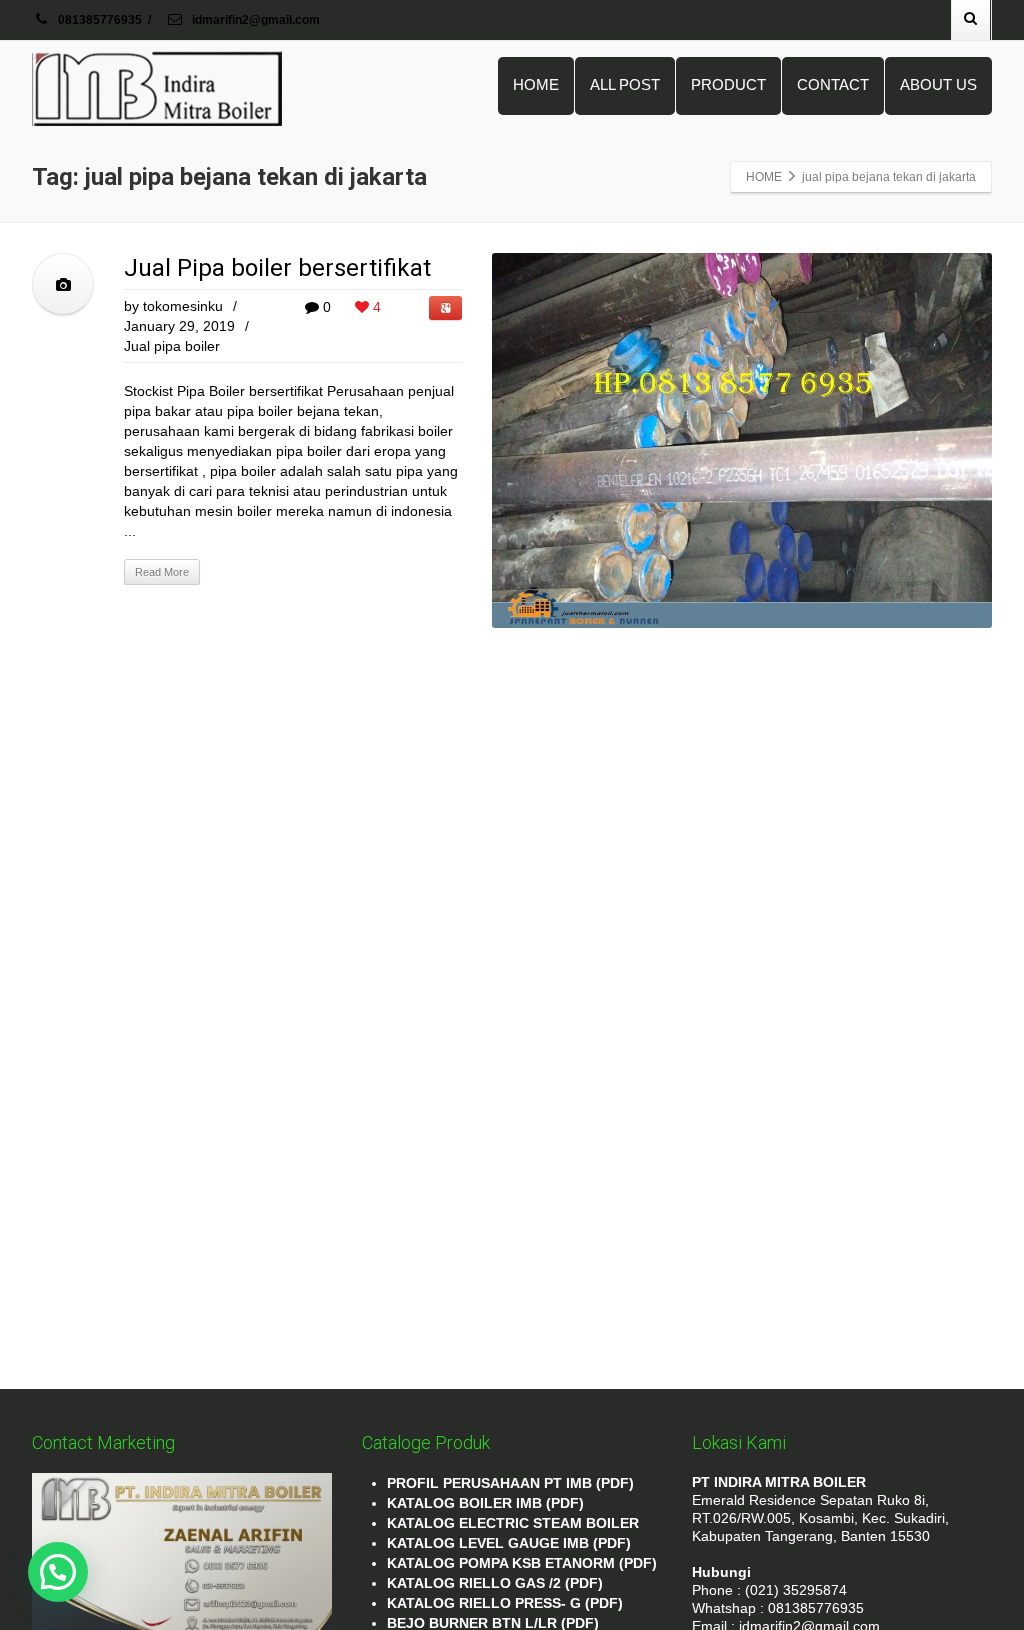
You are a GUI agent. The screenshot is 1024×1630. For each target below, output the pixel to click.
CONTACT (833, 84)
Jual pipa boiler (172, 346)
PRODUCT (728, 84)
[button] (58, 1572)
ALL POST (625, 84)
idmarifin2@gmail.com (254, 20)
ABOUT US (938, 84)
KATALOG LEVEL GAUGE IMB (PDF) (509, 1543)
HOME (536, 84)
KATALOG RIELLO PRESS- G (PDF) (505, 1603)
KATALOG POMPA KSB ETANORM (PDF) (522, 1563)
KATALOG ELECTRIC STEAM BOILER (513, 1523)
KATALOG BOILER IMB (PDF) (485, 1503)
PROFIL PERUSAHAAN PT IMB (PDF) (510, 1483)
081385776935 (100, 20)
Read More (162, 572)
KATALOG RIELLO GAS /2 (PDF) (495, 1583)
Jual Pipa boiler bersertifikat (277, 268)
